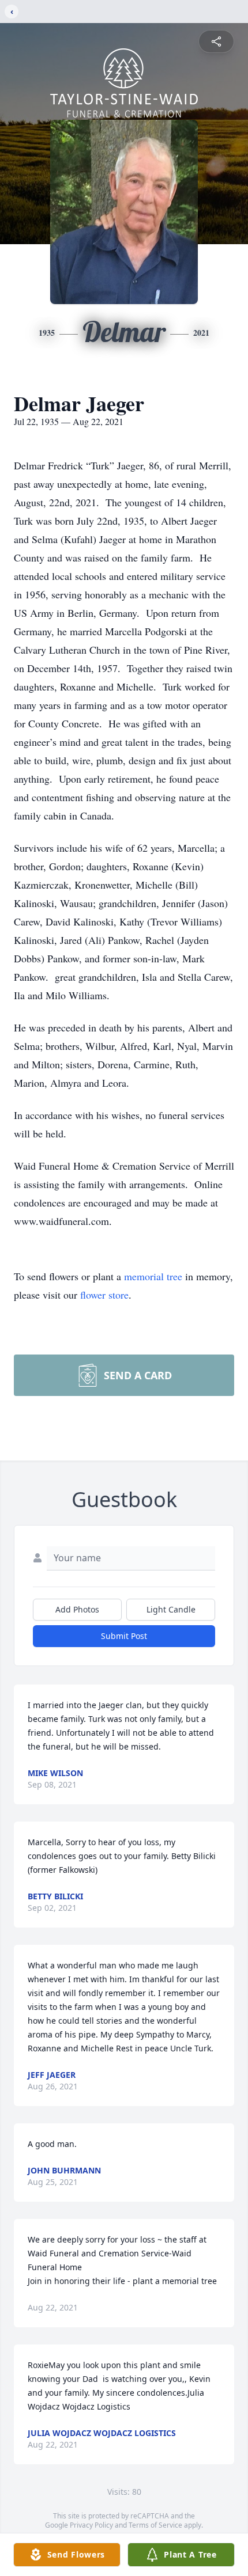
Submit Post (124, 1636)
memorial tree (153, 1276)
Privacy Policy (91, 2525)
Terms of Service (155, 2525)
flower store (104, 1295)
